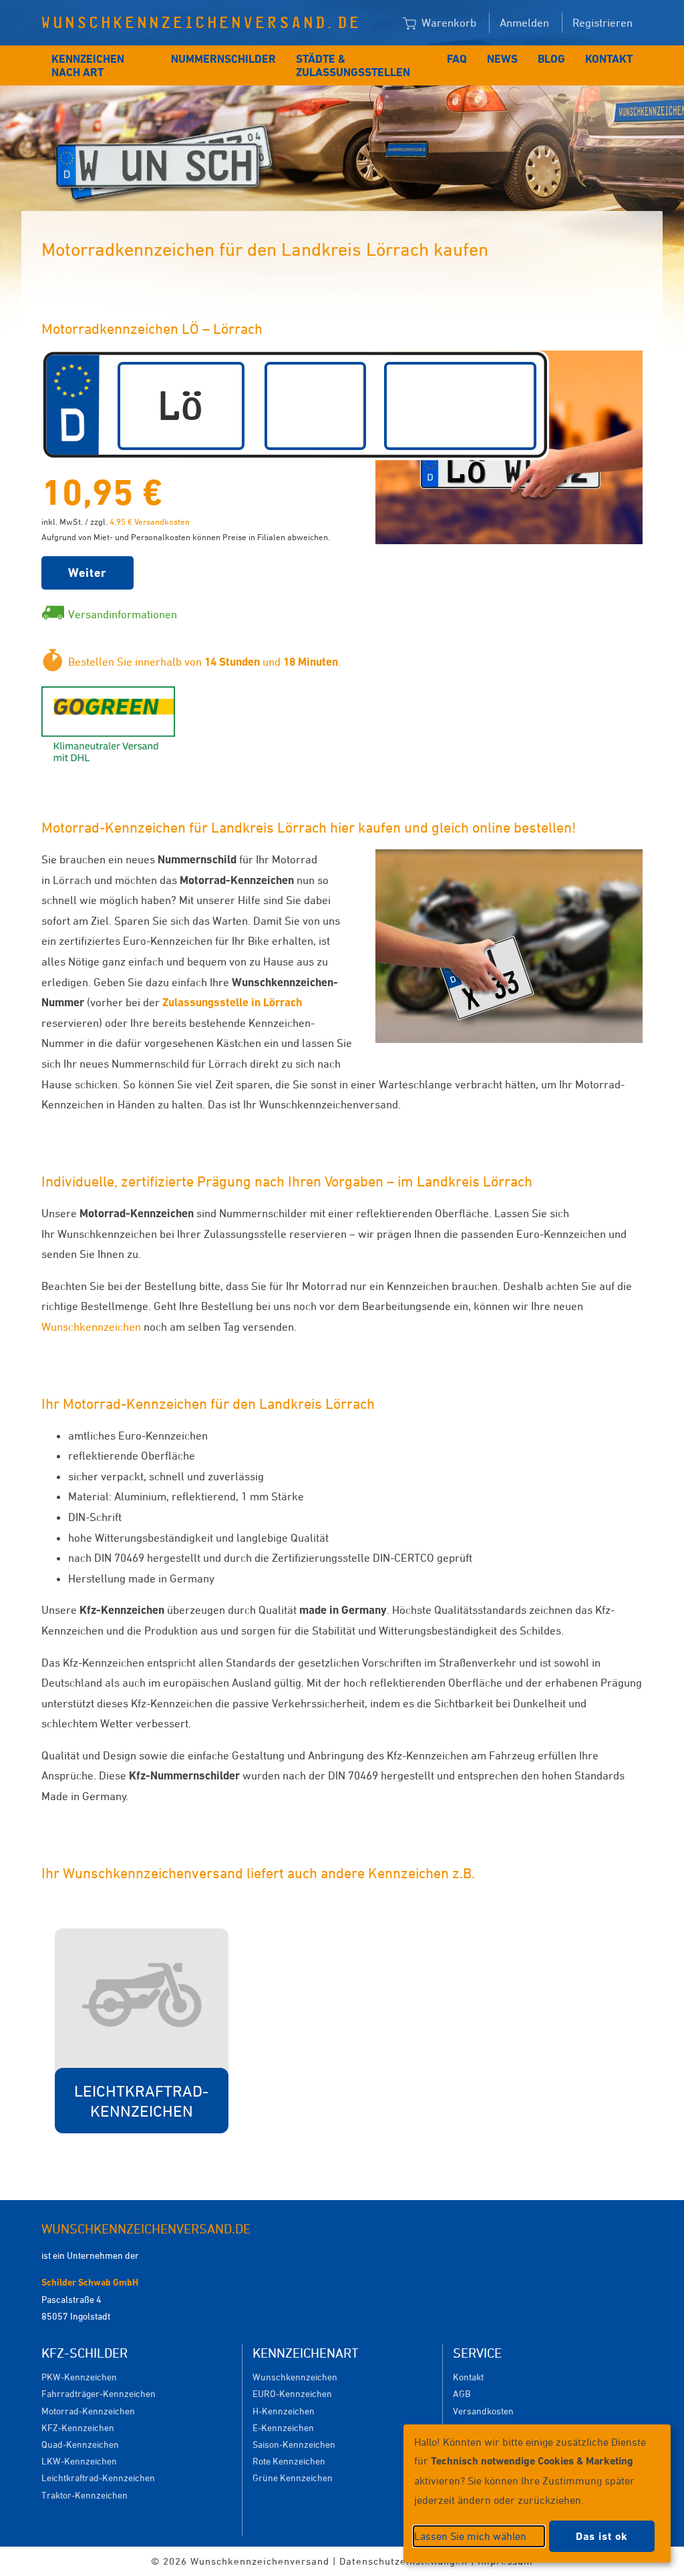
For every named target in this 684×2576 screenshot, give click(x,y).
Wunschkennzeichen (91, 1327)
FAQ (457, 59)
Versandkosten (483, 2411)
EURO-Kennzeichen (292, 2393)
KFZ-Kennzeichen (78, 2427)
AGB (462, 2393)
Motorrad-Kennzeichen (88, 2411)
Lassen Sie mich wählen (470, 2536)
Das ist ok (602, 2536)
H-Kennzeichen (284, 2411)
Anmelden (524, 23)
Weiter (88, 573)
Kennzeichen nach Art (88, 65)
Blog (551, 59)
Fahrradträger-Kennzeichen (99, 2393)
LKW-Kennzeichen (79, 2461)
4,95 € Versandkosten (150, 521)
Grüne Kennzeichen (293, 2478)
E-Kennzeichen (283, 2427)
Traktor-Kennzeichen (84, 2495)
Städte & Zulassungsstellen (353, 65)
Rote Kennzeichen (289, 2461)
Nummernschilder (223, 59)
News (502, 59)
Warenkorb (448, 23)
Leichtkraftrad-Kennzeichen (98, 2478)
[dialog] (537, 2494)
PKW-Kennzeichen (79, 2377)
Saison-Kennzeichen (294, 2444)
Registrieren (603, 23)
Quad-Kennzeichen (80, 2444)
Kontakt (609, 59)
